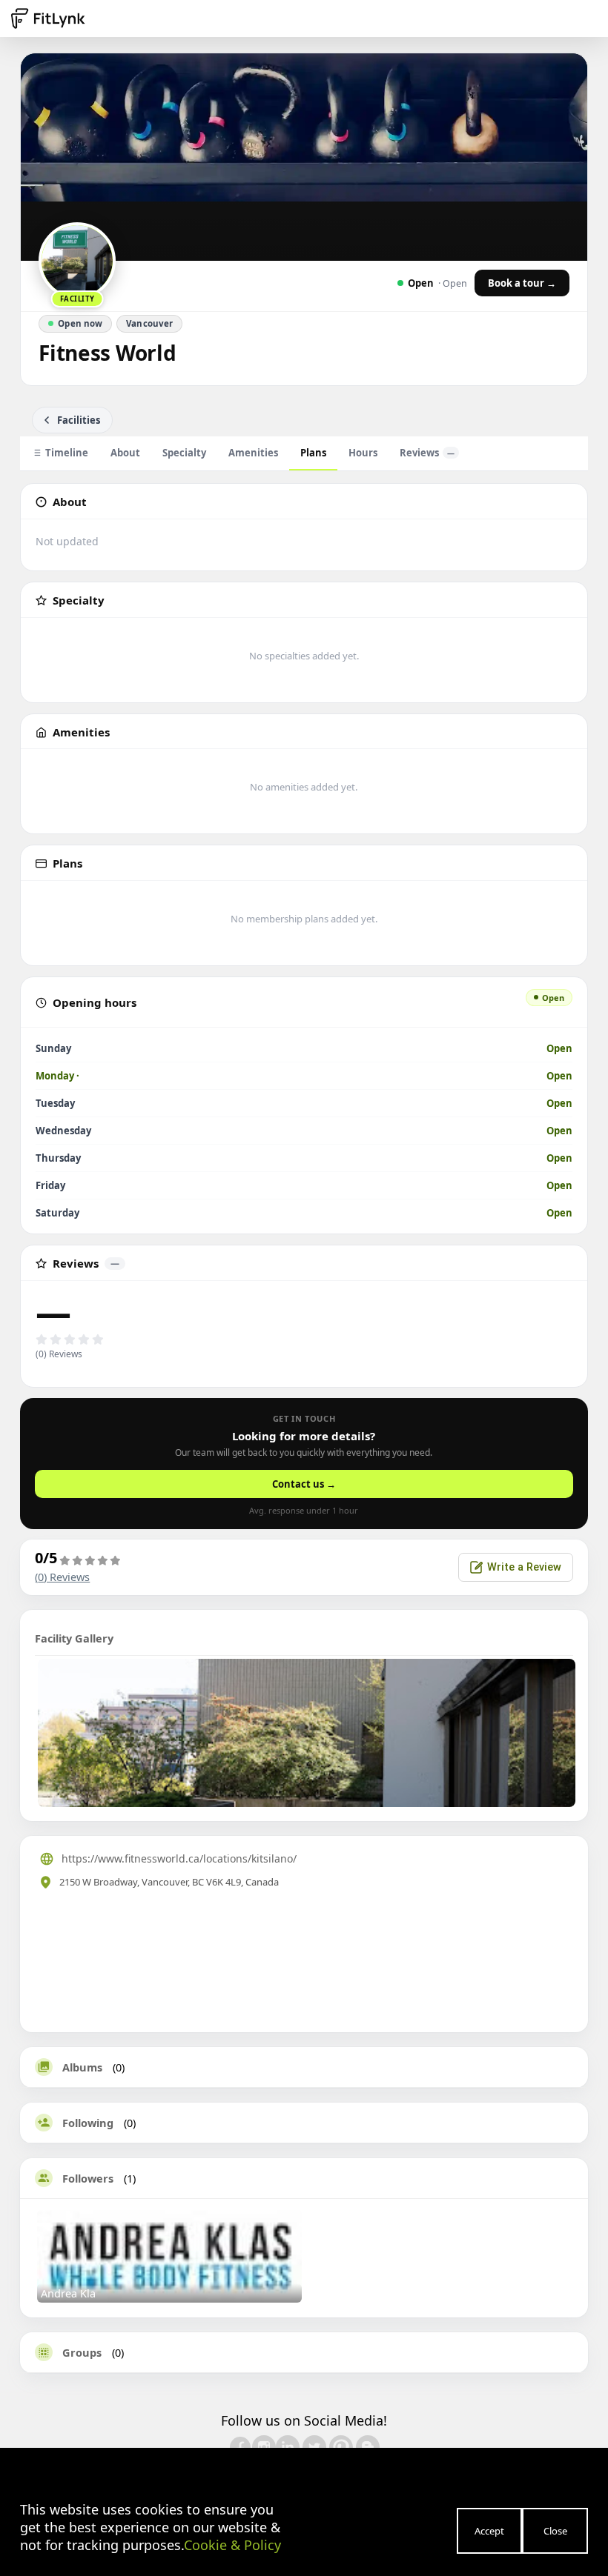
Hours (363, 453)
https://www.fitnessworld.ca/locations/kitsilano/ (179, 1858)
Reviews (427, 453)
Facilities (79, 420)
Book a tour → (522, 283)
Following (88, 2123)
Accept (489, 2531)
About (125, 453)
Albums (82, 2067)
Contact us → (304, 1484)
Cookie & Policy (232, 2545)
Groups (82, 2352)
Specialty (184, 453)
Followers (88, 2178)
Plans (313, 453)
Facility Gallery (74, 1638)
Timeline (67, 453)
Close (555, 2531)
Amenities (253, 453)
